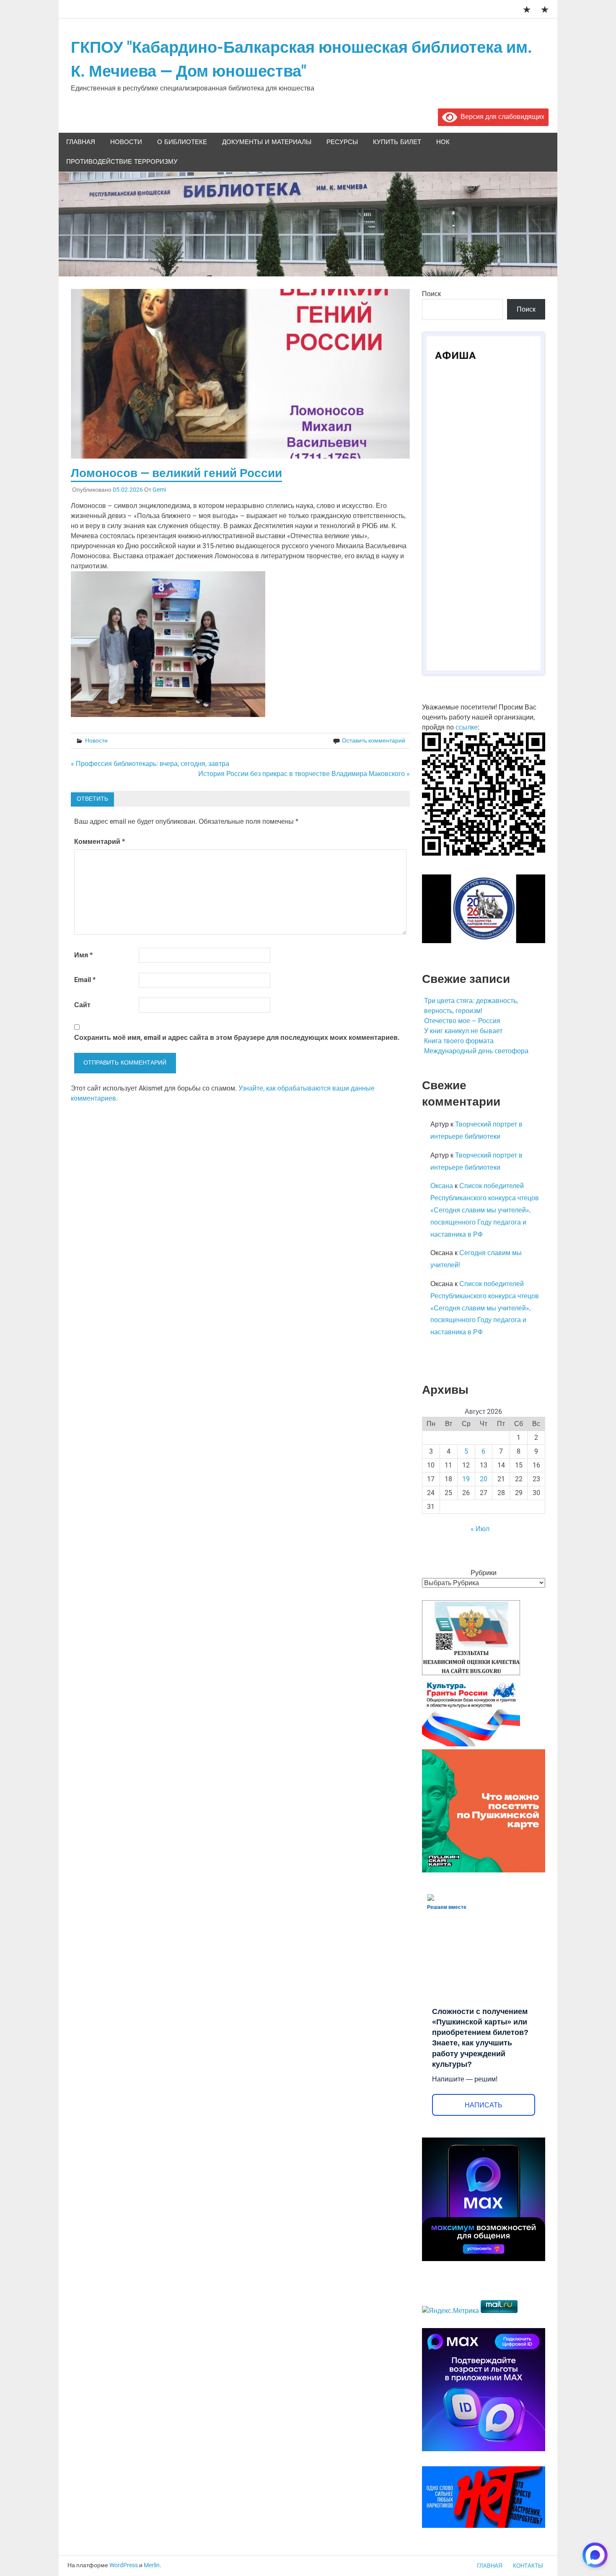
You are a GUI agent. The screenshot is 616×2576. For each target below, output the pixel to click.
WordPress (124, 2565)
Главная (81, 142)
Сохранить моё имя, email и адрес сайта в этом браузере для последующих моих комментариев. (237, 1038)
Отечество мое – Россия (462, 1021)
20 (484, 1479)
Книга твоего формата (459, 1041)
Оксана (442, 1186)
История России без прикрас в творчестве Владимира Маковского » (304, 774)
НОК (443, 142)
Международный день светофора (476, 1051)
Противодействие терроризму (122, 162)
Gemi (159, 490)
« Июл (480, 1529)
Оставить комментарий (374, 740)
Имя (83, 955)
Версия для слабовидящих (501, 117)
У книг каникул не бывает (463, 1031)
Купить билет (397, 142)
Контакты (528, 2566)
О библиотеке (182, 142)
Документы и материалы (267, 142)
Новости (126, 142)
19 (466, 1479)
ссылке (467, 727)
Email (85, 980)
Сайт (82, 1005)
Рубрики (484, 1573)
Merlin (152, 2565)
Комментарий (100, 842)
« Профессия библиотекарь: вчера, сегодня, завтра (150, 764)
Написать (484, 2105)
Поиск (431, 294)
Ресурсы (342, 142)
